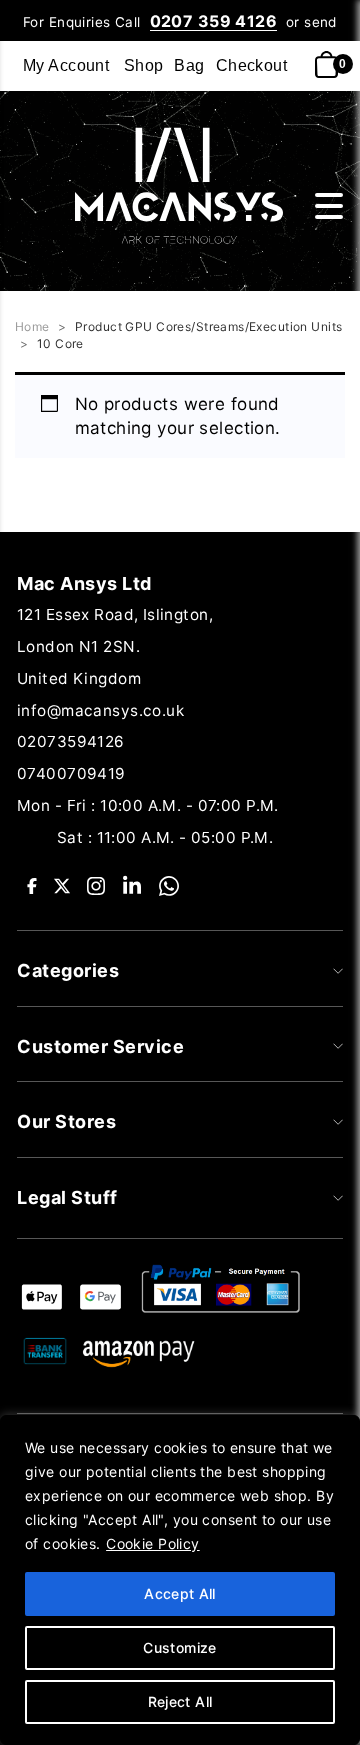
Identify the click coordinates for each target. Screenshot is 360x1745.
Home (32, 326)
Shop (144, 65)
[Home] (172, 184)
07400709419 (71, 773)
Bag (189, 65)
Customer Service (100, 1046)
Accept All (180, 1593)
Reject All (180, 1701)
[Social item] (32, 885)
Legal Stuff (67, 1197)
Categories (68, 970)
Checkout (251, 65)
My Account (66, 65)
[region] (180, 1580)
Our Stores (66, 1121)
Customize (179, 1647)
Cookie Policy (153, 1543)
